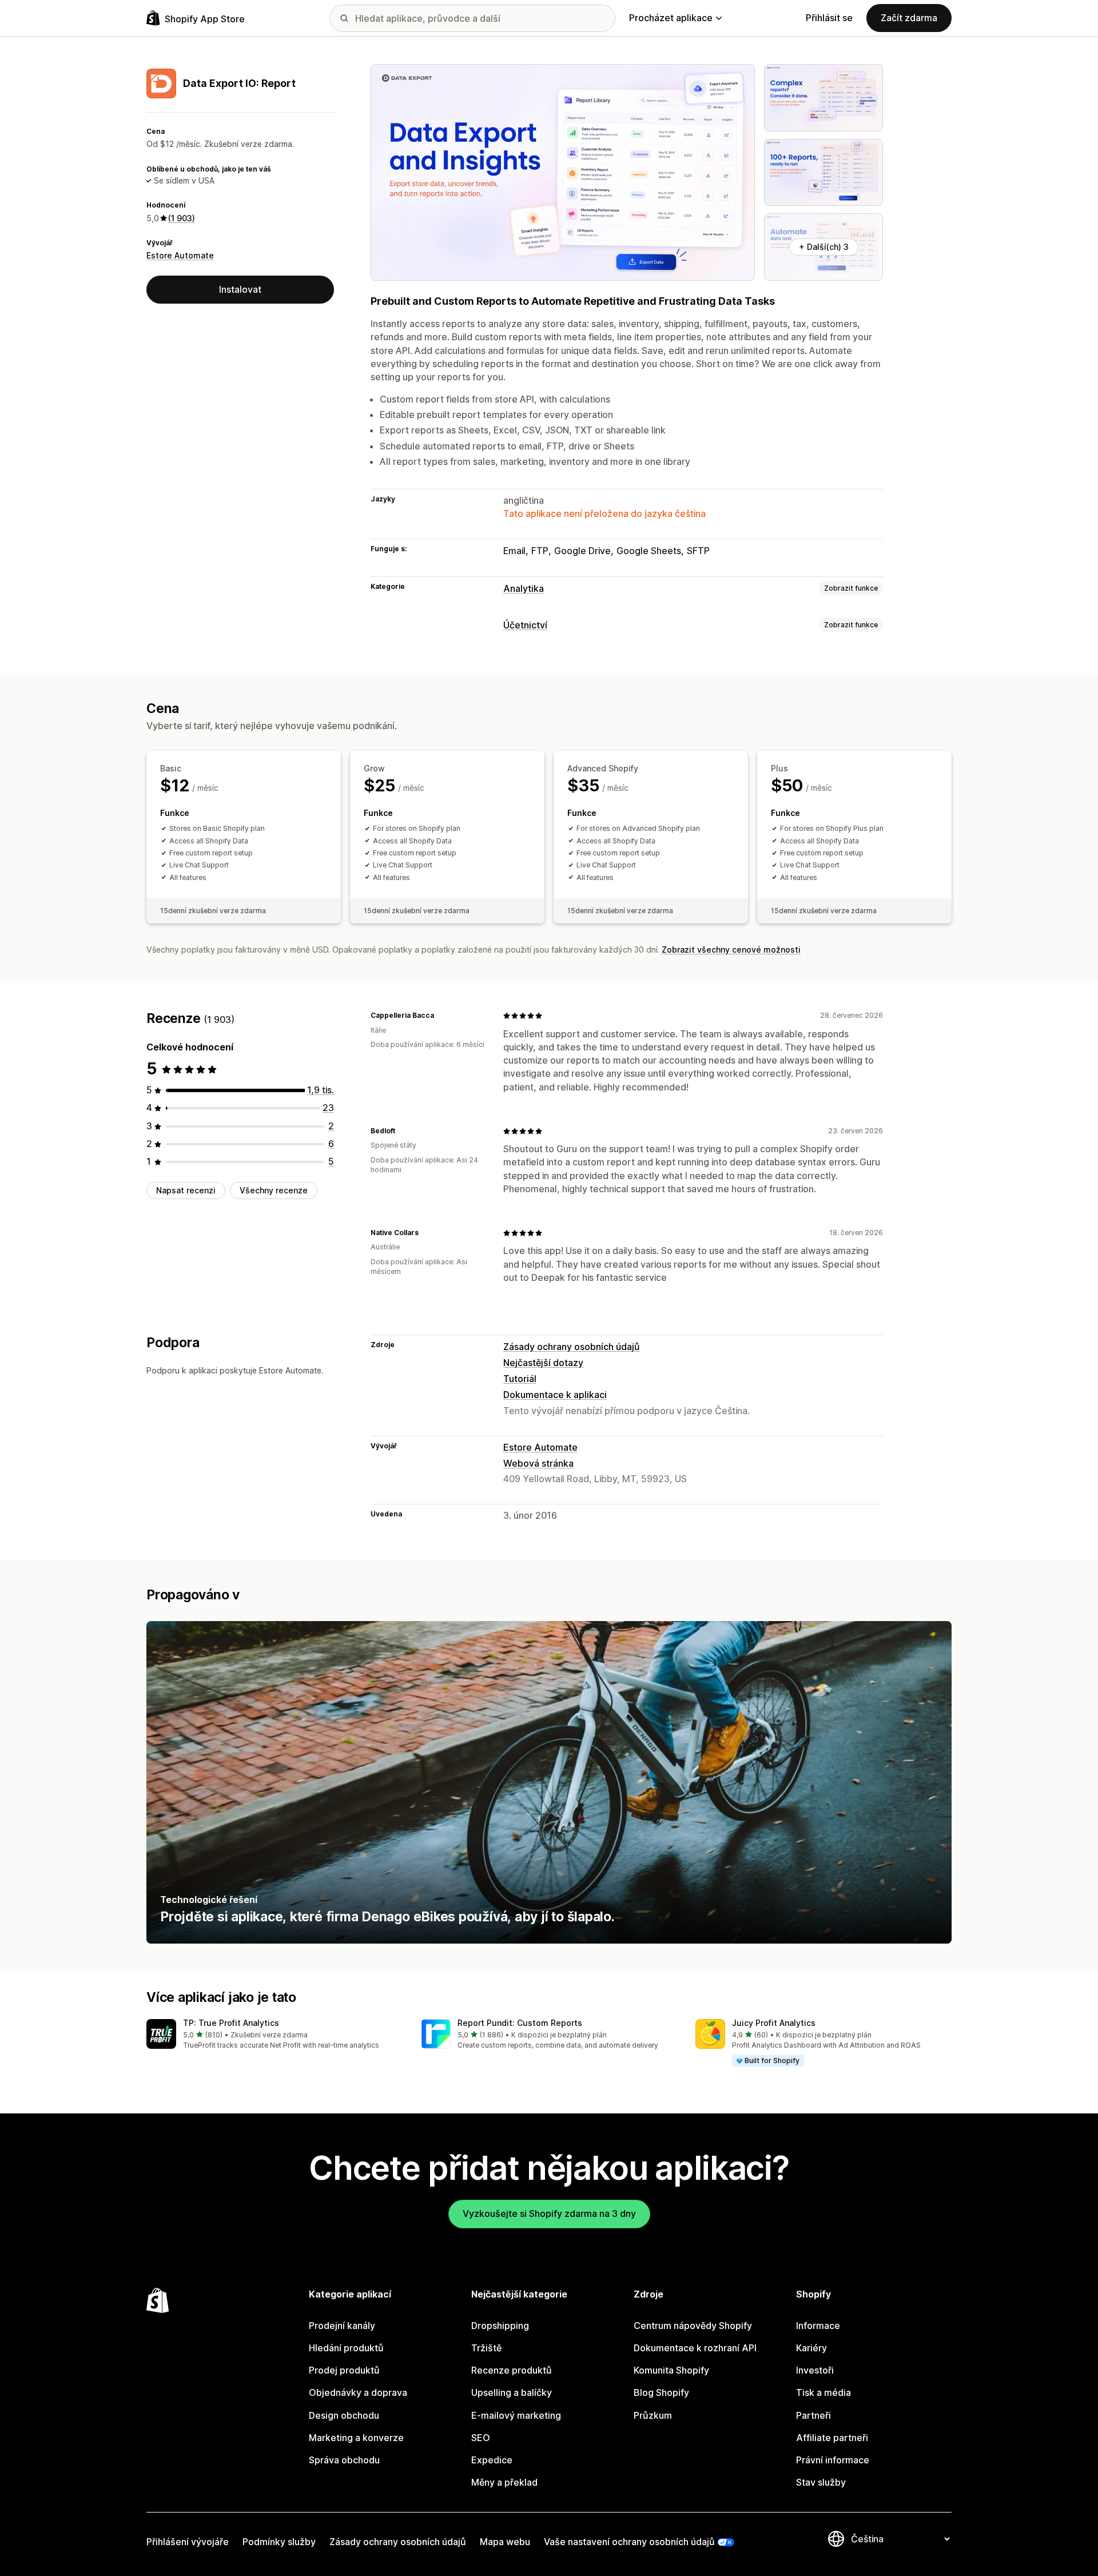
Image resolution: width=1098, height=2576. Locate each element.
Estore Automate (180, 255)
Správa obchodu (344, 2460)
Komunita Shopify (671, 2370)
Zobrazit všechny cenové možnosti (731, 949)
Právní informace (833, 2460)
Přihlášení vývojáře (188, 2542)
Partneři (813, 2415)
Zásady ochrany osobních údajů (572, 1347)
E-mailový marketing (516, 2415)
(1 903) (182, 218)
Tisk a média (823, 2392)
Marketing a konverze (356, 2438)
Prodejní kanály (342, 2326)
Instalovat (240, 289)
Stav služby (821, 2482)
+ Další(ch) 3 (824, 247)
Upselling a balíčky (512, 2392)
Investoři (815, 2370)
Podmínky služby (279, 2542)
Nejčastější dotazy (543, 1363)
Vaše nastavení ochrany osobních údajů (629, 2542)
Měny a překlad (504, 2482)
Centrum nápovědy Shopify (693, 2326)
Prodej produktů (344, 2370)
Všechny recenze (274, 1191)
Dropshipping (500, 2326)
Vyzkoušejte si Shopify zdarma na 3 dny (549, 2213)
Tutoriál (520, 1379)
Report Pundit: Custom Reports (520, 2023)
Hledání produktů (346, 2348)
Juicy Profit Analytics (774, 2023)
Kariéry (811, 2348)
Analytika (524, 588)
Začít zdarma (909, 18)
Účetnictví (525, 625)
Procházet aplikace (671, 18)
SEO (481, 2438)
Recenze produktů (512, 2370)
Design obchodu (344, 2415)
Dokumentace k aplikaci (555, 1395)
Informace (818, 2326)
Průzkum (653, 2415)
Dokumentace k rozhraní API (695, 2348)
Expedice (492, 2460)
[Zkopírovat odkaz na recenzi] (441, 1016)
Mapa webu (505, 2542)
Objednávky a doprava (358, 2392)
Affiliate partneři (832, 2438)
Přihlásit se (829, 18)
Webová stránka (538, 1463)
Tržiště (486, 2348)
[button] (274, 2035)
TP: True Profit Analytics (231, 2023)
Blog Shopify (661, 2392)
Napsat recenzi (186, 1191)
